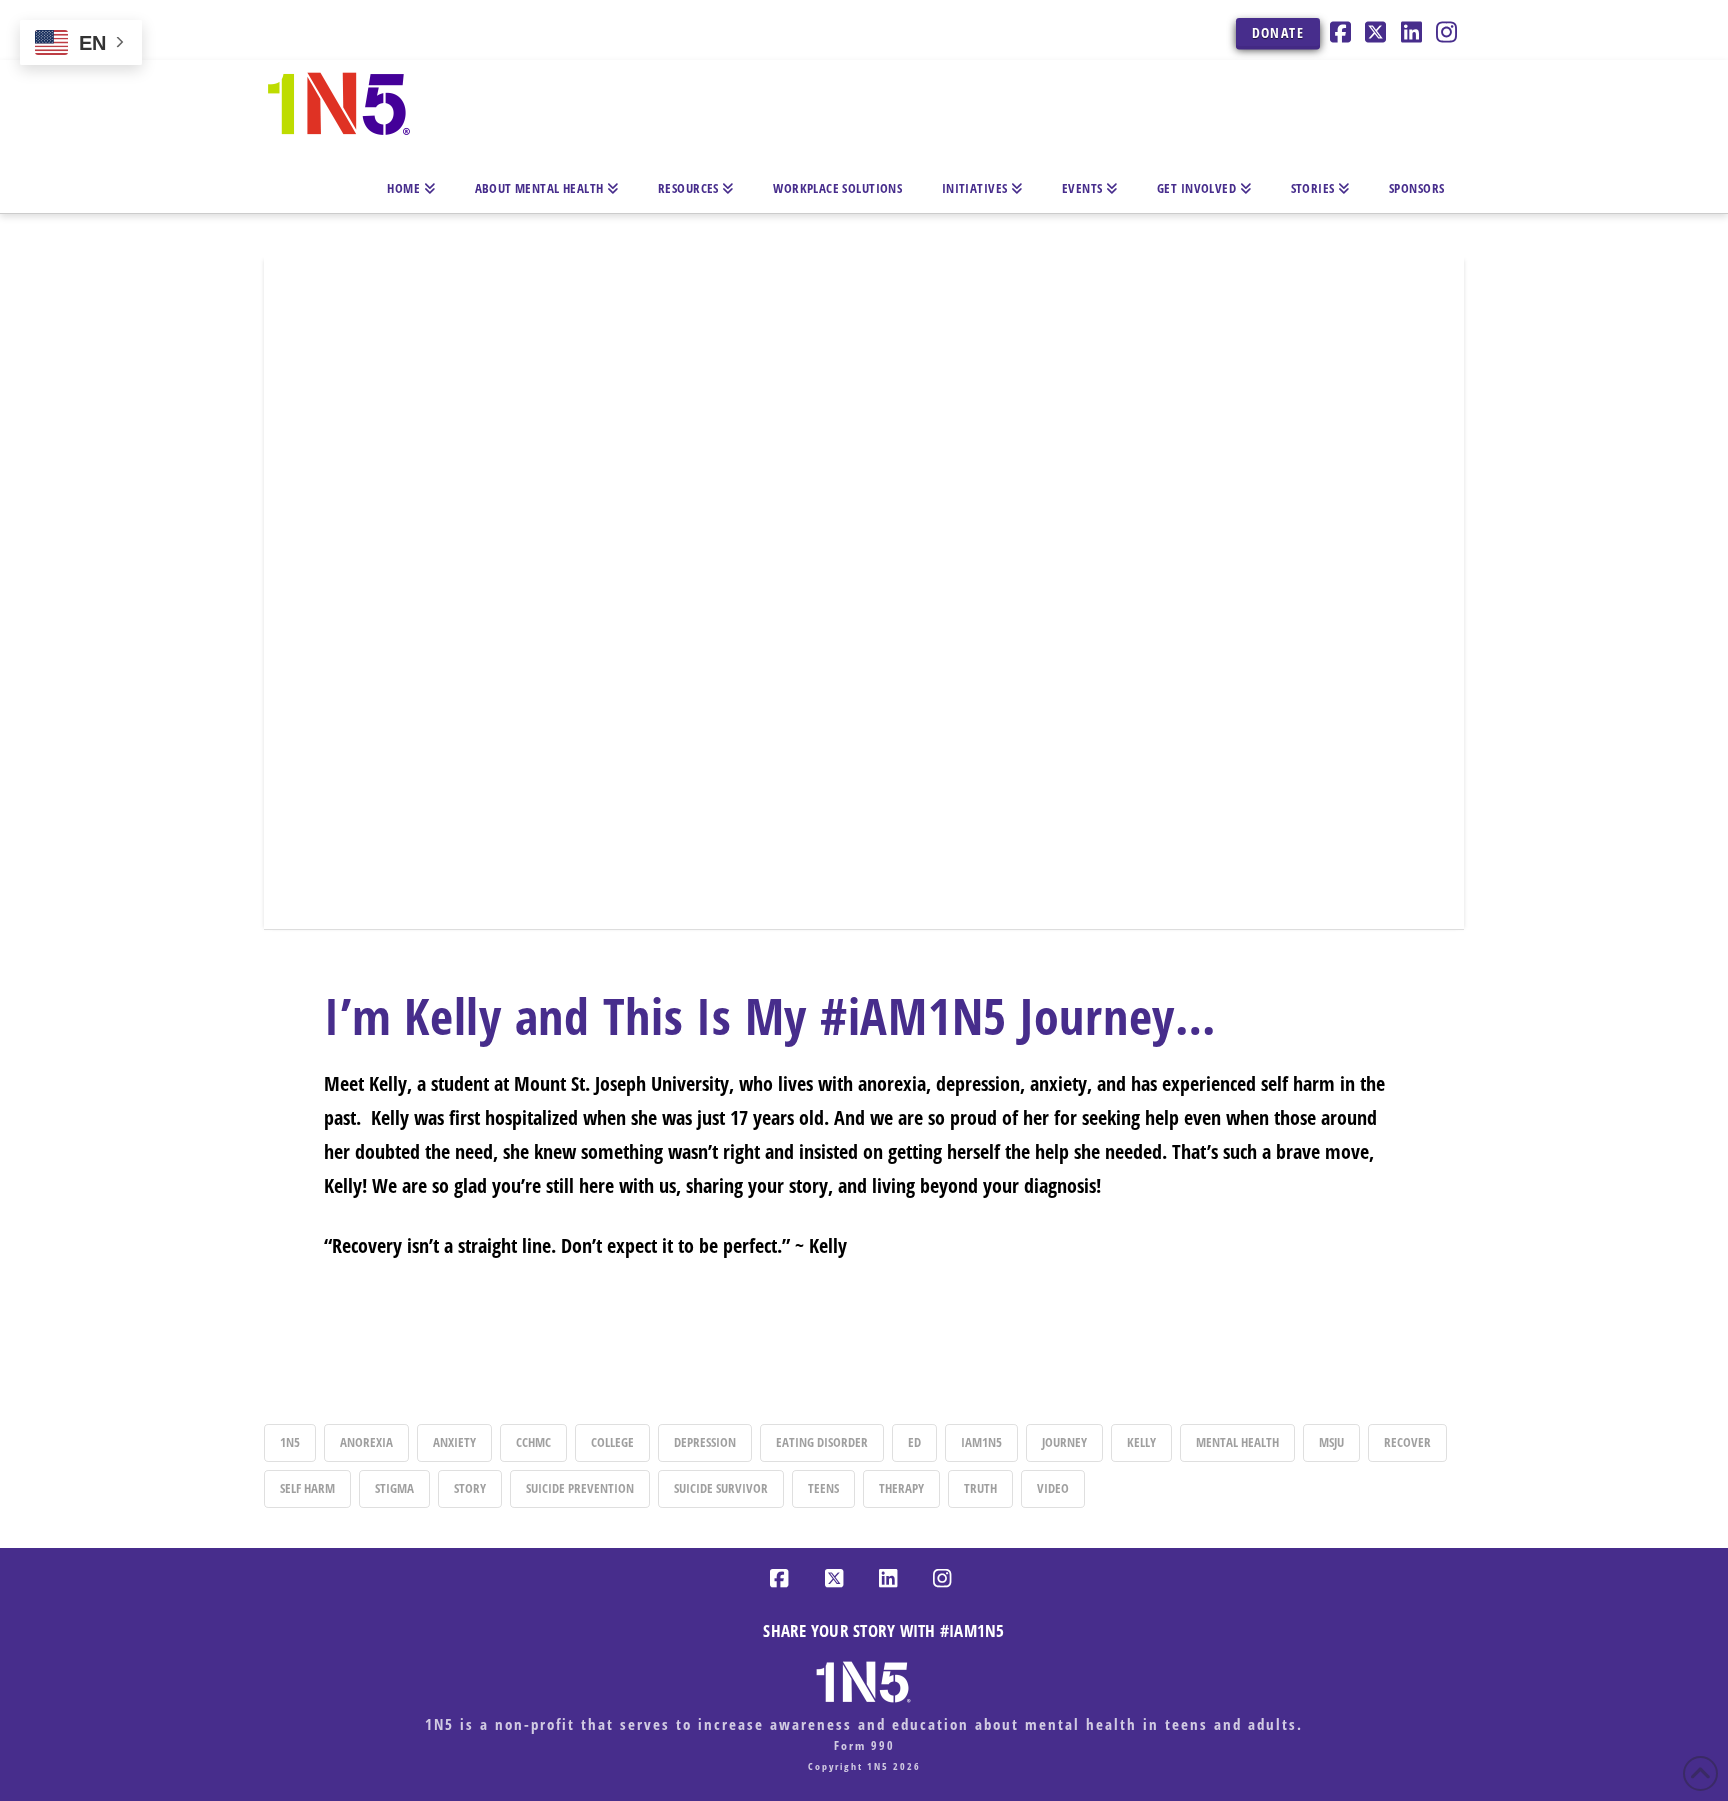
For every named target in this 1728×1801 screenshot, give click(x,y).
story (470, 1488)
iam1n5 (981, 1442)
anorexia (366, 1442)
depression (705, 1442)
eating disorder (822, 1442)
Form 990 (864, 1745)
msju (1331, 1442)
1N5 (290, 1442)
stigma (394, 1488)
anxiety (454, 1442)
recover (1407, 1442)
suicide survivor (721, 1488)
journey (1064, 1442)
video (1053, 1488)
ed (914, 1442)
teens (823, 1488)
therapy (901, 1488)
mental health (1237, 1442)
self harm (307, 1488)
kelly (1141, 1442)
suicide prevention (580, 1488)
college (612, 1442)
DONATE (1278, 32)
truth (980, 1488)
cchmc (533, 1442)
